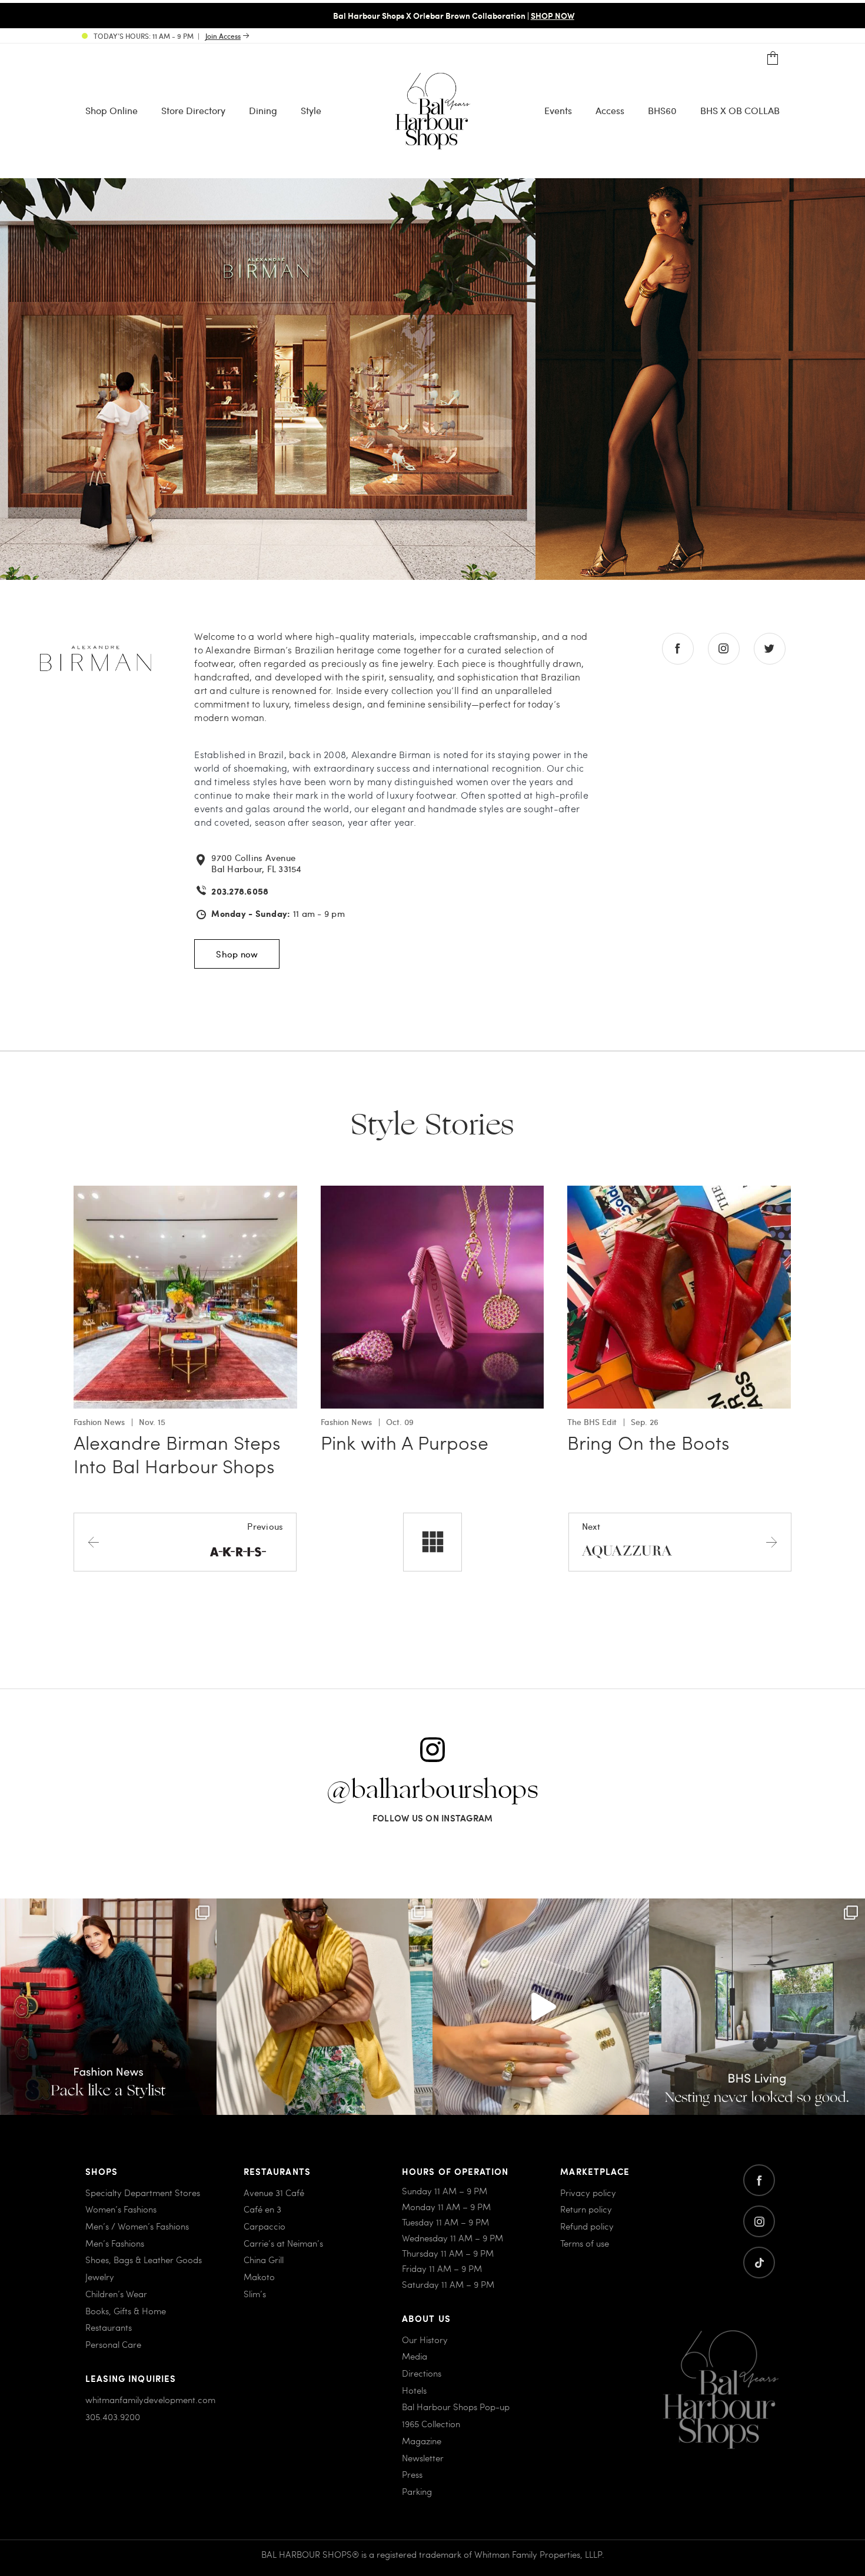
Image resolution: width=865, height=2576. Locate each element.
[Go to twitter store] (770, 649)
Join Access (223, 36)
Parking (417, 2491)
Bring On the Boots (648, 1442)
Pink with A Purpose (405, 1442)
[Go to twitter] (759, 2263)
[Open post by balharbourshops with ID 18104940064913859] (325, 2007)
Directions (422, 2373)
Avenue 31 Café (274, 2192)
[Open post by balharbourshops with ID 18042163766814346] (541, 2007)
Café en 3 (262, 2209)
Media (415, 2356)
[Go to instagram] (759, 2221)
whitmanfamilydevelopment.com (150, 2400)
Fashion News (99, 1422)
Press (412, 2474)
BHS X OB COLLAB (740, 110)
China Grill (264, 2260)
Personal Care (113, 2344)
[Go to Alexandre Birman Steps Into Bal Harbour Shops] (185, 1192)
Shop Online (112, 110)
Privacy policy (588, 2192)
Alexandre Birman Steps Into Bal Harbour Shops (177, 1454)
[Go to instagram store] (724, 649)
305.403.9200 (113, 2416)
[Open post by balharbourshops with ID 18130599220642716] (108, 2007)
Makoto (259, 2277)
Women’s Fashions (121, 2209)
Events (558, 110)
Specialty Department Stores (143, 2192)
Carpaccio (265, 2226)
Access (610, 110)
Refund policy (587, 2226)
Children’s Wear (116, 2293)
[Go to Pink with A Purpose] (432, 1192)
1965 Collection (431, 2424)
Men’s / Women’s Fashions (137, 2226)
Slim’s (255, 2293)
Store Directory (193, 110)
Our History (425, 2339)
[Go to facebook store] (678, 649)
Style (311, 110)
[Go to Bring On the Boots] (679, 1192)
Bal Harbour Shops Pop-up (456, 2407)
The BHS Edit (592, 1422)
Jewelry (100, 2277)
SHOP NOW (531, 15)
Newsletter (423, 2457)
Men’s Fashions (115, 2243)
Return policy (586, 2209)
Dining (263, 110)
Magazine (422, 2440)
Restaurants (109, 2327)
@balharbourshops (432, 1790)
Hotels (414, 2390)
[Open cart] (773, 59)
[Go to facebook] (759, 2180)
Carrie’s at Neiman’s (283, 2243)
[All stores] (432, 1542)
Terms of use (585, 2243)
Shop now (237, 954)
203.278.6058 (240, 891)
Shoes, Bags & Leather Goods (144, 2260)
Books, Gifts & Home (126, 2310)
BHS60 (662, 110)
